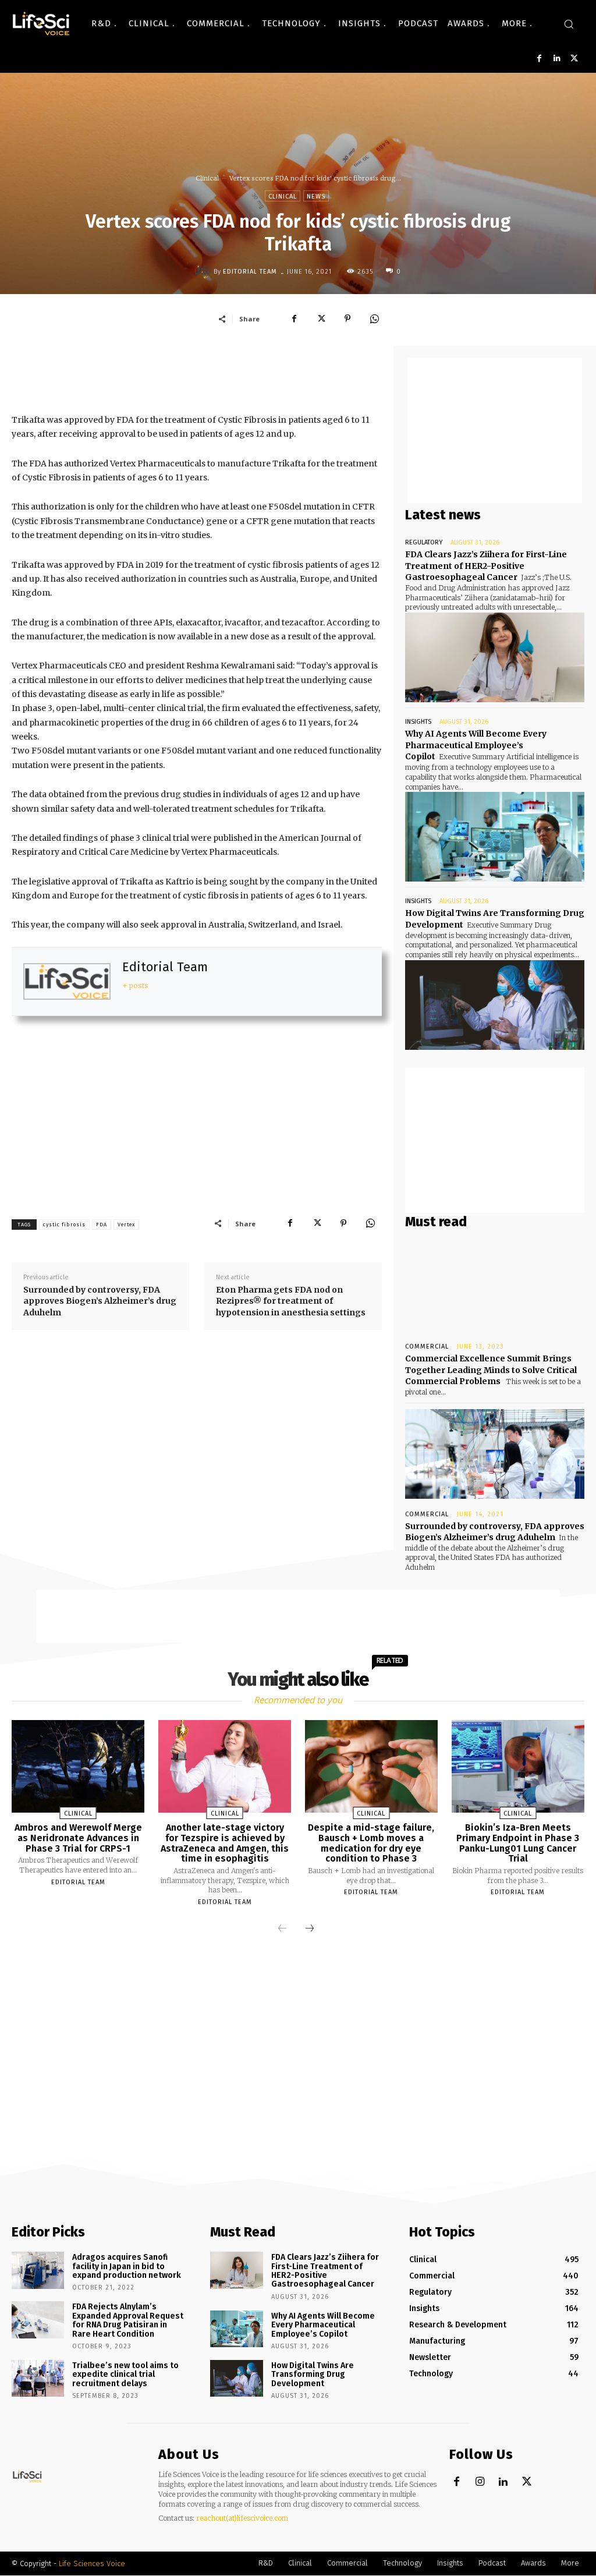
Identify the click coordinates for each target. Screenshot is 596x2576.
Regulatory (424, 542)
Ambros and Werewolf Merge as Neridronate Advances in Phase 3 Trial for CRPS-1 (78, 1838)
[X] (574, 59)
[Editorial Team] (204, 271)
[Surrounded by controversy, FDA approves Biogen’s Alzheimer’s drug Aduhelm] (495, 1454)
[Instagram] (480, 2482)
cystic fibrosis (64, 1225)
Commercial (427, 1347)
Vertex (126, 1225)
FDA (102, 1225)
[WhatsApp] (374, 319)
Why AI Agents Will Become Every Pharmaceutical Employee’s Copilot (476, 745)
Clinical (207, 178)
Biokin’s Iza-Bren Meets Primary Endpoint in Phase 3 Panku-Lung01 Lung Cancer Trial (518, 1843)
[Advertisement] (223, 372)
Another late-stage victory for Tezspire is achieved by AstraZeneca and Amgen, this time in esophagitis (225, 1843)
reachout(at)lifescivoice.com (242, 2518)
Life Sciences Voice (92, 2563)
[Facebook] (539, 59)
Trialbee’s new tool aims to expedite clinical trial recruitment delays (125, 2375)
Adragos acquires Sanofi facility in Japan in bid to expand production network (127, 2266)
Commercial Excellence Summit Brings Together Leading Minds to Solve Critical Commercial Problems (491, 1370)
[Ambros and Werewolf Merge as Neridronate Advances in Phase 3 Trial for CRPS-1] (78, 1766)
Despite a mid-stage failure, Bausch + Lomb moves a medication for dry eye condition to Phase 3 (371, 1843)
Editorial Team (250, 272)
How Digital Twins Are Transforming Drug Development (313, 2375)
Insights (418, 722)
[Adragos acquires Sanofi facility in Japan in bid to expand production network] (38, 2270)
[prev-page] (282, 1929)
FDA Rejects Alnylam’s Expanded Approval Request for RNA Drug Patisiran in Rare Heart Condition (128, 2320)
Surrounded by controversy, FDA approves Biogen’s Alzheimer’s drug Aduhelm (100, 1301)
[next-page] (310, 1929)
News (316, 197)
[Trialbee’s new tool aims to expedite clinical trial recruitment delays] (38, 2378)
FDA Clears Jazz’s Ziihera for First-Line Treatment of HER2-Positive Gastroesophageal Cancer (486, 566)
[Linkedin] (557, 59)
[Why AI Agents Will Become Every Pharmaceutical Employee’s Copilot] (495, 837)
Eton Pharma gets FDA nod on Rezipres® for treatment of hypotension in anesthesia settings (291, 1301)
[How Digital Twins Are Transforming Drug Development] (495, 1005)
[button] (569, 24)
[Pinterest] (347, 319)
